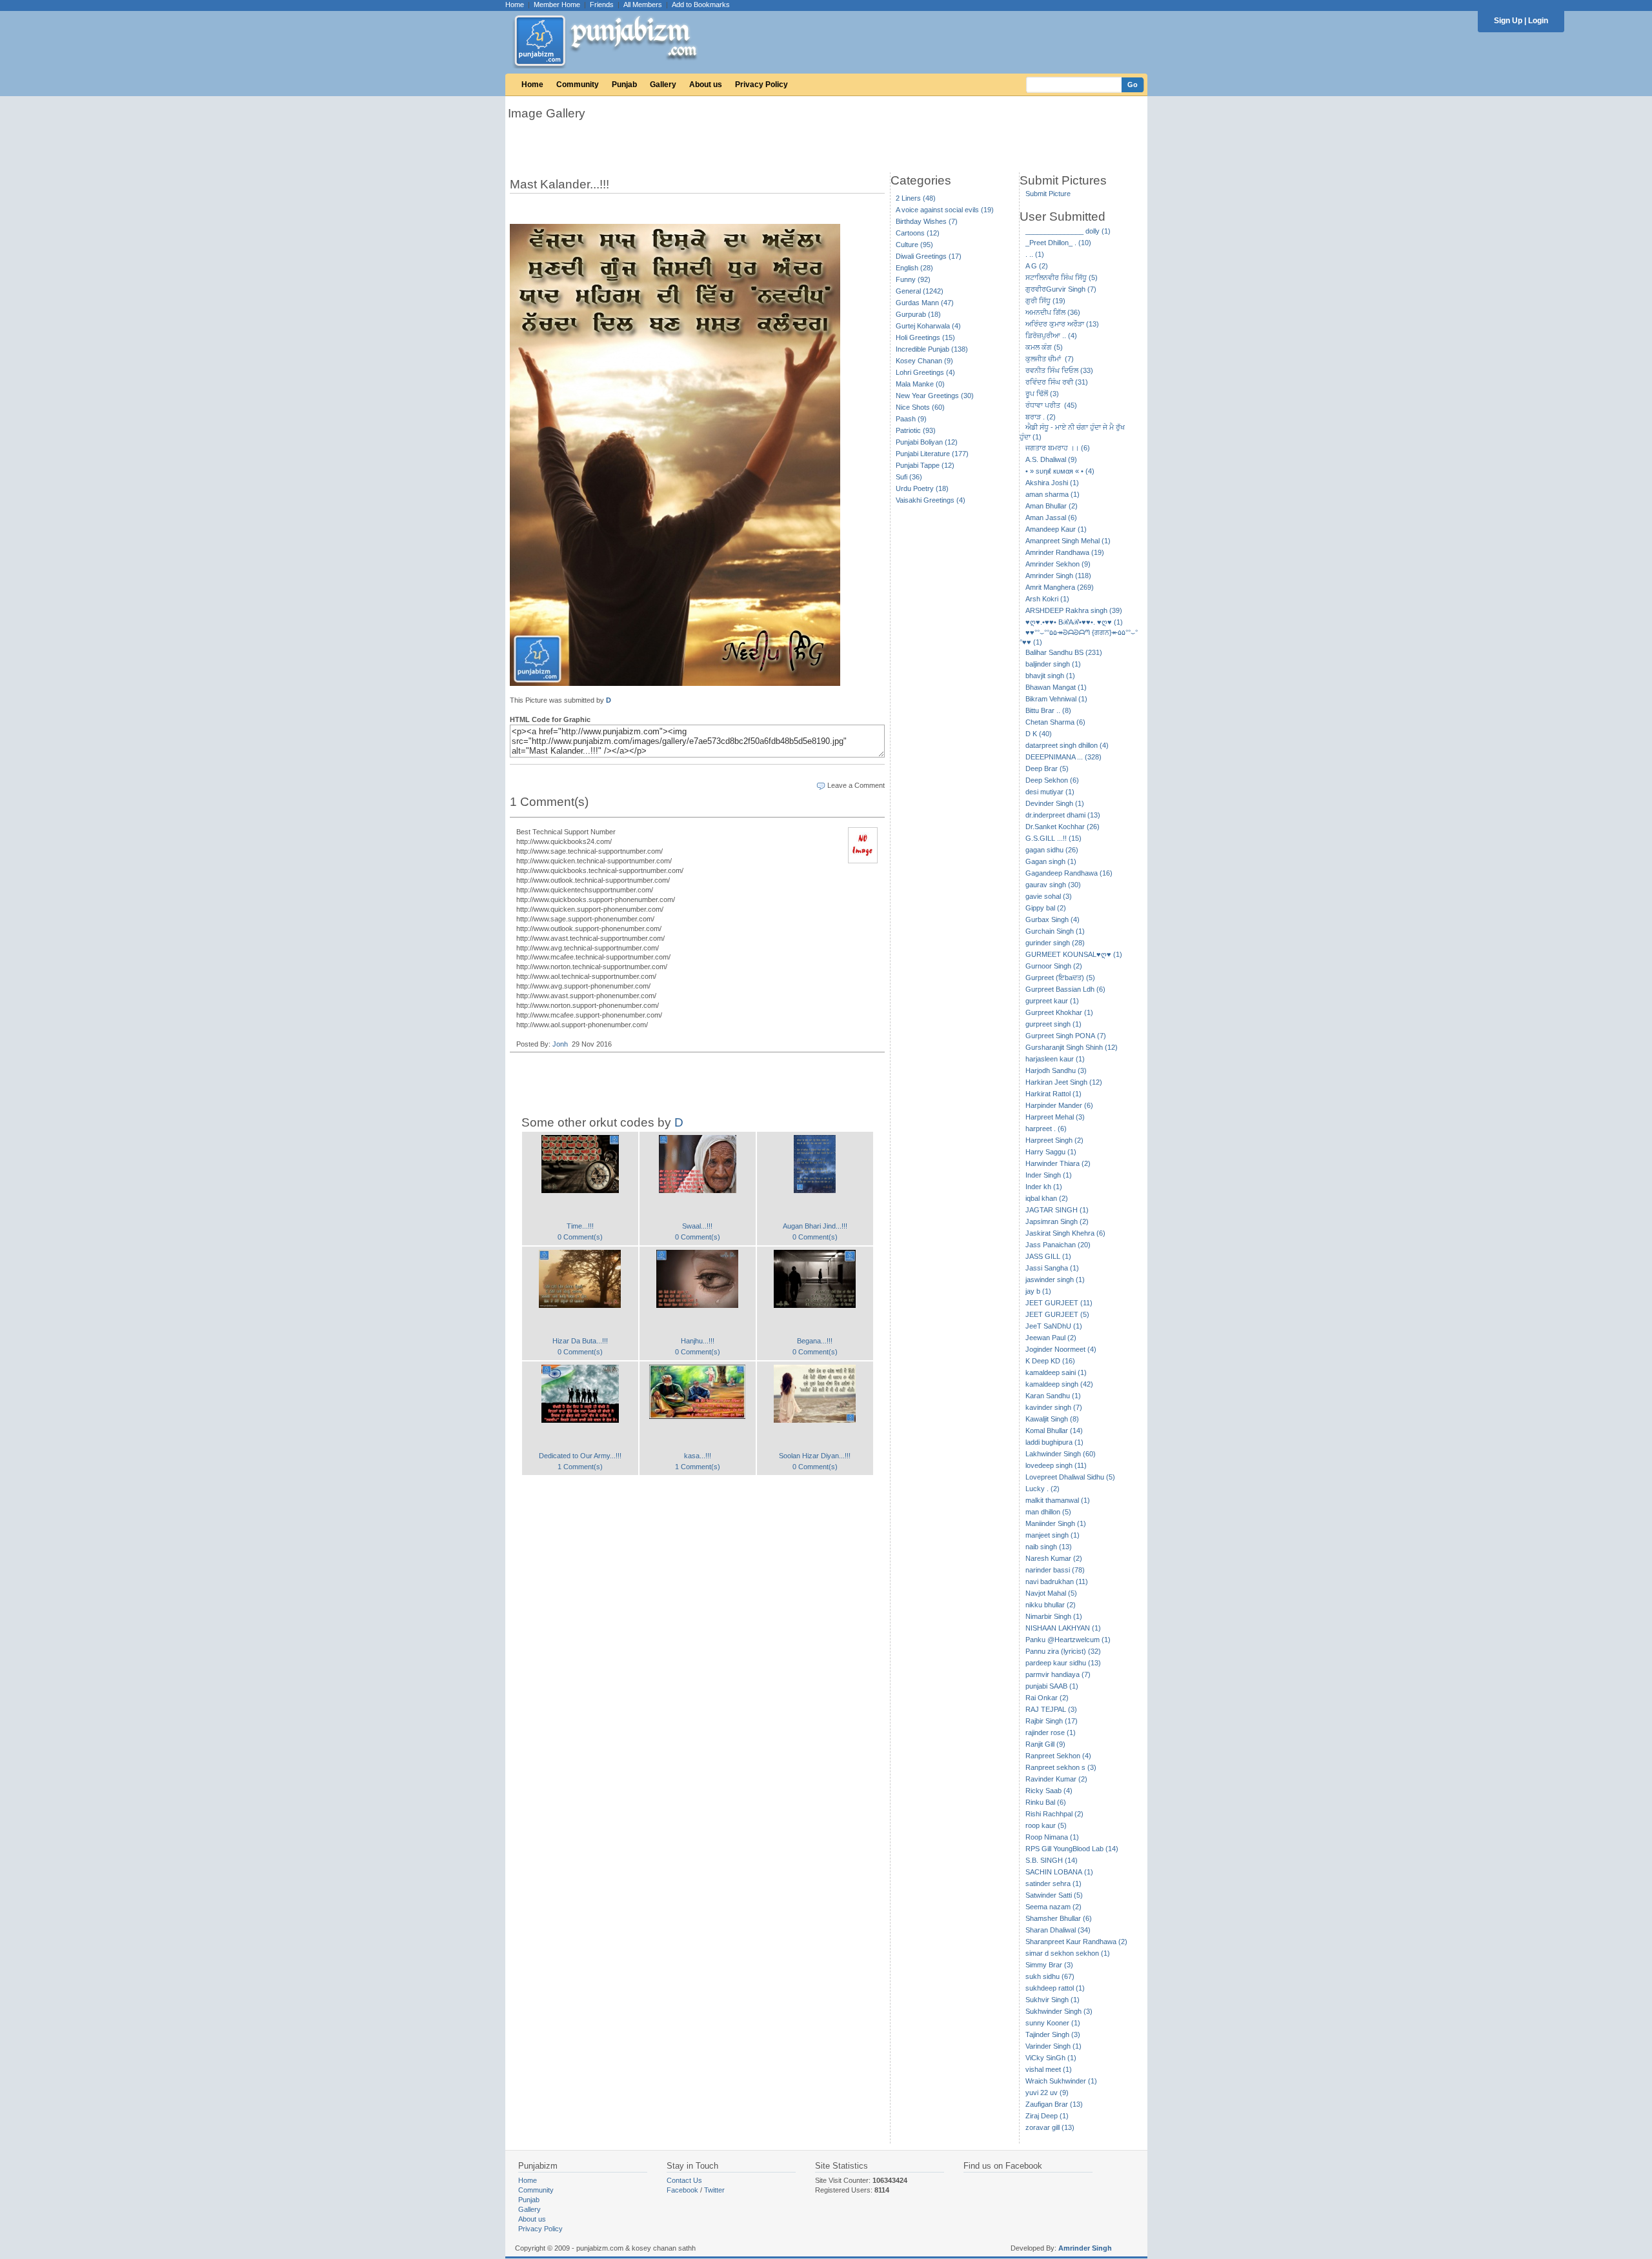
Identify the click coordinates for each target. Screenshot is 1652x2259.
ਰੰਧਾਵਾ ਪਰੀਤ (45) (1051, 405)
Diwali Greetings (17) (929, 256)
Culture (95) (914, 245)
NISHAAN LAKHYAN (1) (1063, 1628)
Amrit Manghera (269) (1060, 587)
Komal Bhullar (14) (1054, 1431)
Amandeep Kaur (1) (1056, 529)
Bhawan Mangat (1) (1056, 687)
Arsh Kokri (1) (1047, 599)
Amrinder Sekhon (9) (1058, 564)
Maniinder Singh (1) (1056, 1523)
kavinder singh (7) (1054, 1407)
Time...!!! (580, 1226)
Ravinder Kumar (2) (1056, 1779)
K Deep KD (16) (1050, 1361)
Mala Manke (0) (920, 384)
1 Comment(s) (580, 1467)
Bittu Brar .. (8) (1048, 710)
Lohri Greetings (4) (925, 372)
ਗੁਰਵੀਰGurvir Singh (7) (1061, 289)
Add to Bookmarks (701, 5)
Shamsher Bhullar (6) (1059, 1918)
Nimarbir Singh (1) (1054, 1616)
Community (578, 85)
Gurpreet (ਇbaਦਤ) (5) (1060, 978)
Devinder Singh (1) (1055, 803)
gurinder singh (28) (1055, 943)
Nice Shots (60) (920, 407)
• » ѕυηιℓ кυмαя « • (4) (1060, 471)
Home (515, 5)
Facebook (682, 2190)
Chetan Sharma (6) (1055, 722)
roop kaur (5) (1046, 1825)
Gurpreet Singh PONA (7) (1066, 1036)
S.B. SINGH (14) (1052, 1860)
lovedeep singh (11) (1056, 1465)
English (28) (914, 268)
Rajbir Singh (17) (1052, 1721)
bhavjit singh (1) (1050, 676)
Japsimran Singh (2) (1057, 1221)
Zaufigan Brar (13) (1054, 2104)
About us (706, 85)
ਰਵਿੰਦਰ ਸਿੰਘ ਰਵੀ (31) (1057, 382)
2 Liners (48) (916, 198)
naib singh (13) (1049, 1547)
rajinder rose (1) (1051, 1732)
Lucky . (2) (1043, 1489)
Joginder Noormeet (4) (1061, 1349)
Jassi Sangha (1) (1052, 1268)
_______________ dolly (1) (1068, 231)
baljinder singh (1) (1053, 664)
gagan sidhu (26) (1052, 850)
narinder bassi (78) (1055, 1570)
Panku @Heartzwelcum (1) (1068, 1640)
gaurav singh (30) (1053, 885)
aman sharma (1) (1053, 494)
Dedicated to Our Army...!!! (580, 1456)
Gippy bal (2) (1046, 908)
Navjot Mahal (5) (1051, 1593)
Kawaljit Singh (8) (1052, 1419)
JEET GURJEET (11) (1059, 1303)
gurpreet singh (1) (1053, 1024)
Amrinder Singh (1085, 2248)
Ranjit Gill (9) (1045, 1744)
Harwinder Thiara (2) (1058, 1163)
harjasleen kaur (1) (1055, 1059)
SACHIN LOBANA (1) (1059, 1872)
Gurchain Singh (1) (1055, 931)
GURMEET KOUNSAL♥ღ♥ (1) (1074, 954)
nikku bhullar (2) (1051, 1605)
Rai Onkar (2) (1047, 1698)
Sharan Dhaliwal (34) (1058, 1930)
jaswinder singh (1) (1055, 1280)
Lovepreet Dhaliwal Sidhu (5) (1070, 1477)
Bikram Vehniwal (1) (1056, 699)
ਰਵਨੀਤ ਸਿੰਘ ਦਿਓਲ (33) (1059, 370)
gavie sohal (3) (1049, 896)
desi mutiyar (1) (1050, 792)
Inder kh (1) (1044, 1187)
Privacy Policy (761, 85)
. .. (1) (1035, 254)
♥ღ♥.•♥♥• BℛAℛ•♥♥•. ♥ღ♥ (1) (1074, 622)
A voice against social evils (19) (945, 210)
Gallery (663, 85)
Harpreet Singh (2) (1054, 1140)
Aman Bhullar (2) (1052, 506)
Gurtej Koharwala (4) (928, 326)
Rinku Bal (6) (1046, 1802)
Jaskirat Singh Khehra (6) (1065, 1233)
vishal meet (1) (1049, 2069)
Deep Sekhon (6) (1052, 780)
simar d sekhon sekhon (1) (1068, 1953)
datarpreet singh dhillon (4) (1067, 745)
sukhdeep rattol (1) (1055, 1988)
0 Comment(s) (580, 1237)
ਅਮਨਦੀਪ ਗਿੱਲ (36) (1053, 312)
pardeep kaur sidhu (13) (1063, 1663)
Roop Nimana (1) (1052, 1837)
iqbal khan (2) (1047, 1198)
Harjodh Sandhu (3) (1056, 1070)
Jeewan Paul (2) (1051, 1338)
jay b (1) (1038, 1291)
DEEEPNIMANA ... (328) (1063, 757)
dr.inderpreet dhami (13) (1063, 815)
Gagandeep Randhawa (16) (1069, 873)
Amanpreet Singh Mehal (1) (1068, 541)
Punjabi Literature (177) (932, 454)
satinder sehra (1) (1053, 1883)
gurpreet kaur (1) (1052, 1001)
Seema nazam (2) (1053, 1907)
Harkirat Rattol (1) (1053, 1094)
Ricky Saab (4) (1049, 1791)
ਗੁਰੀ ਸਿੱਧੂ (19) (1045, 301)
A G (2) (1037, 266)
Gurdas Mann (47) (925, 303)
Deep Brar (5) (1047, 768)
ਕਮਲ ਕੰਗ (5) (1044, 347)
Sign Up (1508, 21)
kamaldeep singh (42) (1059, 1384)
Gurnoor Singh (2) (1054, 966)
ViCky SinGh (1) (1051, 2058)
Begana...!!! (815, 1341)
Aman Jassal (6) (1051, 517)
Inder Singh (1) (1049, 1175)
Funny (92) (913, 279)
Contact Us (684, 2180)
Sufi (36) (909, 477)
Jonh (560, 1044)
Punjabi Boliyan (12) (927, 442)
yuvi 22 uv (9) (1047, 2093)
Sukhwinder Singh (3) (1059, 2011)
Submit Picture (1048, 194)
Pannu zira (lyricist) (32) (1063, 1651)
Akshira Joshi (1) (1052, 483)
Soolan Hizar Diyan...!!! (815, 1456)
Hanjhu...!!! (698, 1341)
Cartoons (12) (918, 233)
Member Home (557, 5)
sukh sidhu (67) (1050, 1976)
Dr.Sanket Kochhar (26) (1063, 827)
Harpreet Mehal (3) (1055, 1117)
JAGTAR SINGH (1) (1057, 1210)
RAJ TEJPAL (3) (1051, 1709)
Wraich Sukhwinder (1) (1061, 2081)
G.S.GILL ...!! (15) (1053, 838)
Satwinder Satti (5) (1054, 1895)
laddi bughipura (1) (1054, 1442)
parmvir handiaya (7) (1058, 1674)
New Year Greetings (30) (935, 396)
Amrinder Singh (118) (1058, 576)
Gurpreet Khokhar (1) (1059, 1012)
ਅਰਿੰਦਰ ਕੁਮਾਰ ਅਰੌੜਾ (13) (1062, 324)
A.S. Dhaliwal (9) (1051, 459)
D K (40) (1039, 734)
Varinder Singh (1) (1053, 2046)
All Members (643, 5)
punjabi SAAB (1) (1052, 1686)
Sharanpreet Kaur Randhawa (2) (1076, 1942)
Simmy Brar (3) (1049, 1965)
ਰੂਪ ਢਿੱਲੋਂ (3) (1042, 394)
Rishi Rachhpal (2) (1054, 1814)
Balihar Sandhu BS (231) (1064, 652)
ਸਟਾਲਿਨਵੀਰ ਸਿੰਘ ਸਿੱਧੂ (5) (1062, 277)
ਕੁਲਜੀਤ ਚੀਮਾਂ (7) (1050, 359)
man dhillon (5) (1048, 1512)
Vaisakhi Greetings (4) (931, 500)
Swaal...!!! (697, 1226)
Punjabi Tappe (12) (925, 465)
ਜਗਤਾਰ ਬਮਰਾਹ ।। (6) (1058, 448)
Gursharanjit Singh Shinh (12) (1072, 1047)
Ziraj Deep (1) (1047, 2116)
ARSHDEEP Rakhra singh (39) (1074, 610)
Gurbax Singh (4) (1053, 919)
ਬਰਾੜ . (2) (1041, 417)
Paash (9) (911, 419)
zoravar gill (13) (1050, 2127)
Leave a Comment (856, 785)
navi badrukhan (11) (1057, 1581)
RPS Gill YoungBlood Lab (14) (1072, 1849)
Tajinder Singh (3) (1053, 2034)
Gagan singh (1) (1051, 861)
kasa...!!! (698, 1456)
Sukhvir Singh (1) (1053, 2000)
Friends (602, 5)
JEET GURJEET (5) (1057, 1314)
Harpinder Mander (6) (1059, 1105)
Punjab (624, 85)
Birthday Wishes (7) (927, 221)
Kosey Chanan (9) (924, 361)
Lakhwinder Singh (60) (1061, 1454)
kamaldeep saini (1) (1056, 1372)
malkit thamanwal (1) (1058, 1500)
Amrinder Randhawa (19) (1065, 552)
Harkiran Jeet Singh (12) (1064, 1082)
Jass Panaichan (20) (1058, 1245)
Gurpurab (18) (918, 314)
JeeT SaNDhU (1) (1054, 1326)
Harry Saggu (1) (1051, 1152)
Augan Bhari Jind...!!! (815, 1226)
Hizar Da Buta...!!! (580, 1341)
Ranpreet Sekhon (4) (1058, 1756)
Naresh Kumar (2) (1054, 1558)
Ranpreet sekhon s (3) (1061, 1767)
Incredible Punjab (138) (932, 349)
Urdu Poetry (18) (922, 488)
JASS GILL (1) (1048, 1256)
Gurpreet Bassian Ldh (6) (1065, 989)
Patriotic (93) (916, 430)
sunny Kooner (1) (1053, 2023)
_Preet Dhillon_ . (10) (1058, 243)
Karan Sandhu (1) (1053, 1396)
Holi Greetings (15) (925, 337)
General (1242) (920, 291)
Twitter (714, 2190)
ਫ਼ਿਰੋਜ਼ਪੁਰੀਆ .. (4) (1051, 336)
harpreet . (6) (1046, 1129)
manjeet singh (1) (1053, 1535)
